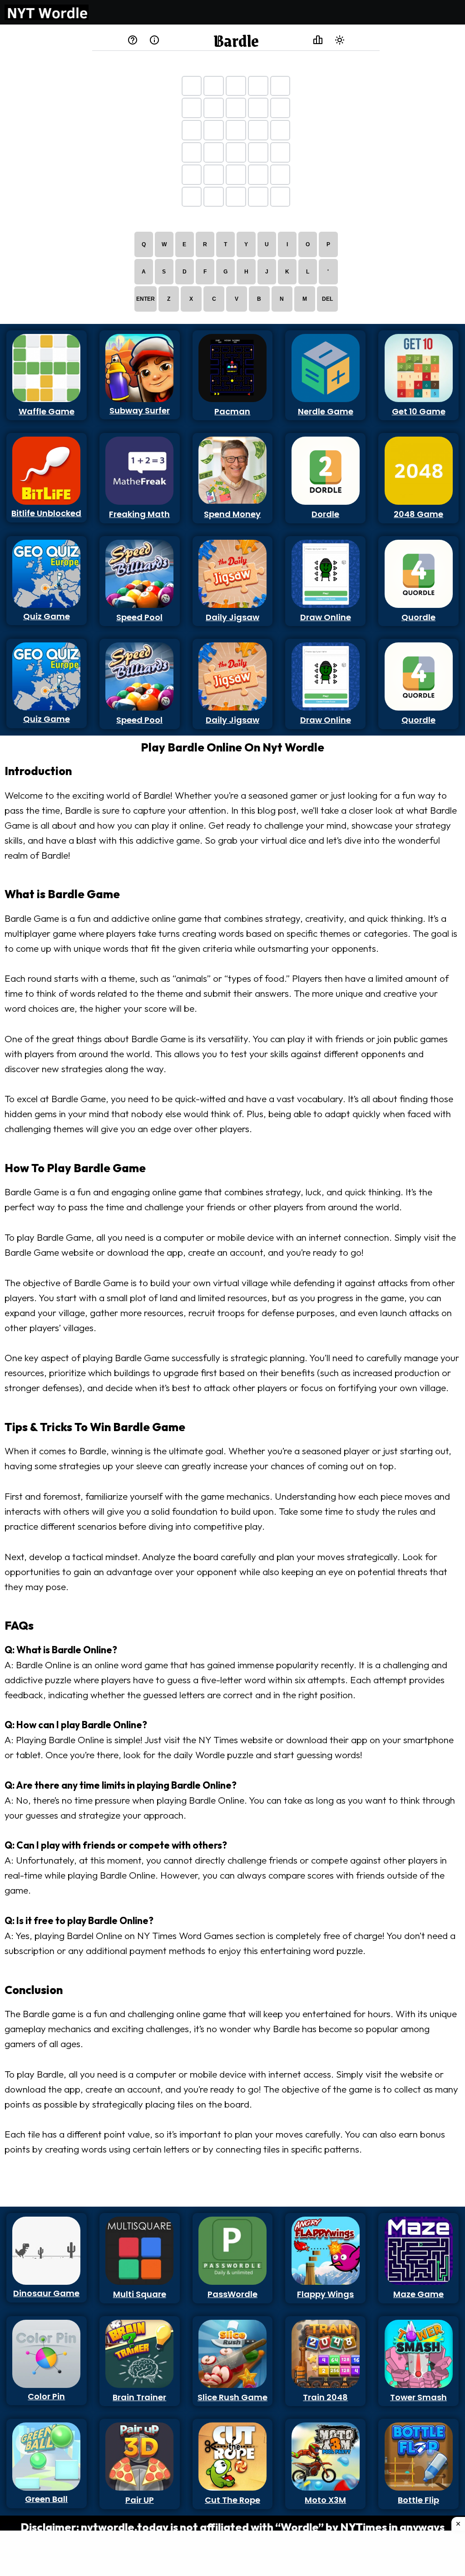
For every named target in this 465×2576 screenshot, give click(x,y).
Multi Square (140, 2294)
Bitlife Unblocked (46, 513)
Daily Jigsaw (232, 617)
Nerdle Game (326, 411)
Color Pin (46, 2396)
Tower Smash (418, 2397)
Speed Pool (139, 617)
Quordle (418, 617)
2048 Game (418, 514)
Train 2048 (325, 2397)
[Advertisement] (44, 165)
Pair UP (140, 2500)
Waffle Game (47, 411)
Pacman (232, 411)
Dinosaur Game (46, 2293)
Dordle (325, 514)
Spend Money (232, 514)
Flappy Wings (325, 2294)
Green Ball (46, 2499)
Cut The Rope (232, 2500)
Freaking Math (139, 514)
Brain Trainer (139, 2397)
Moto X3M (325, 2500)
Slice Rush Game (232, 2397)
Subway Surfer (140, 410)
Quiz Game (47, 616)
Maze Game (418, 2294)
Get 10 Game (419, 411)
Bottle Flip (418, 2500)
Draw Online (326, 617)
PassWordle (232, 2294)
